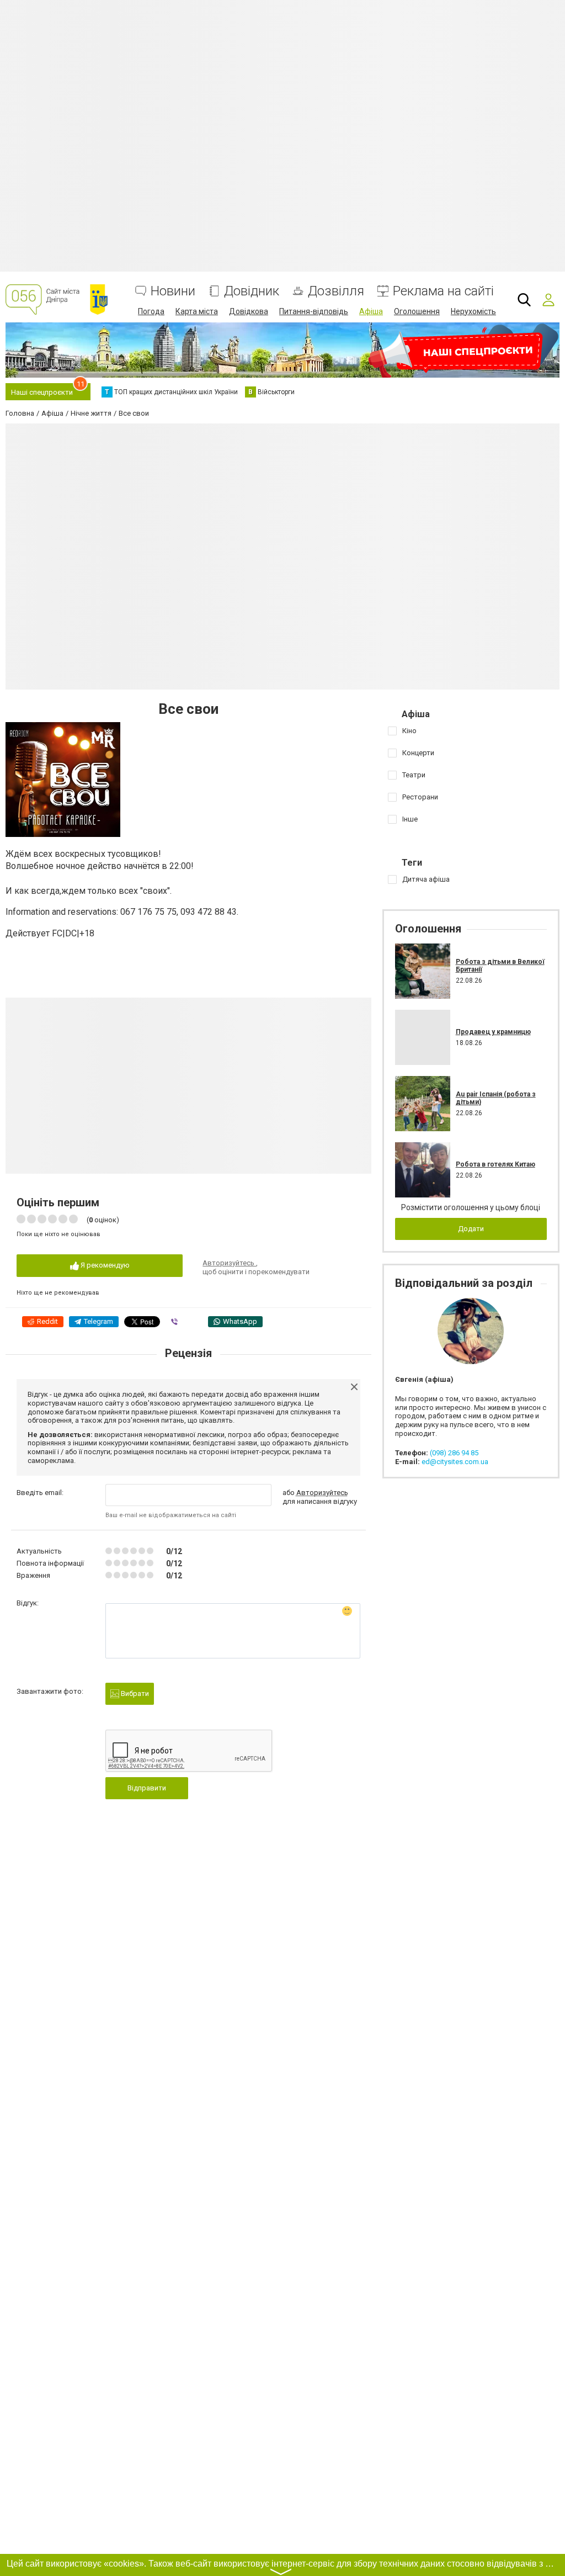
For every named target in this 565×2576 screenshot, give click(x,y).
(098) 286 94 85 (454, 1453)
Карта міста (197, 311)
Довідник (252, 291)
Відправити (147, 1788)
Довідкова (249, 311)
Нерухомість (473, 311)
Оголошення (417, 311)
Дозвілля (336, 291)
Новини (173, 291)
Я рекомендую (104, 1265)
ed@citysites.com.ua (455, 1462)
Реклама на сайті (443, 291)
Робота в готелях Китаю (495, 1164)
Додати (471, 1229)
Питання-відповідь (314, 311)
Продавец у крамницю (493, 1032)
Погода (151, 311)
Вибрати (134, 1694)
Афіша (371, 311)
